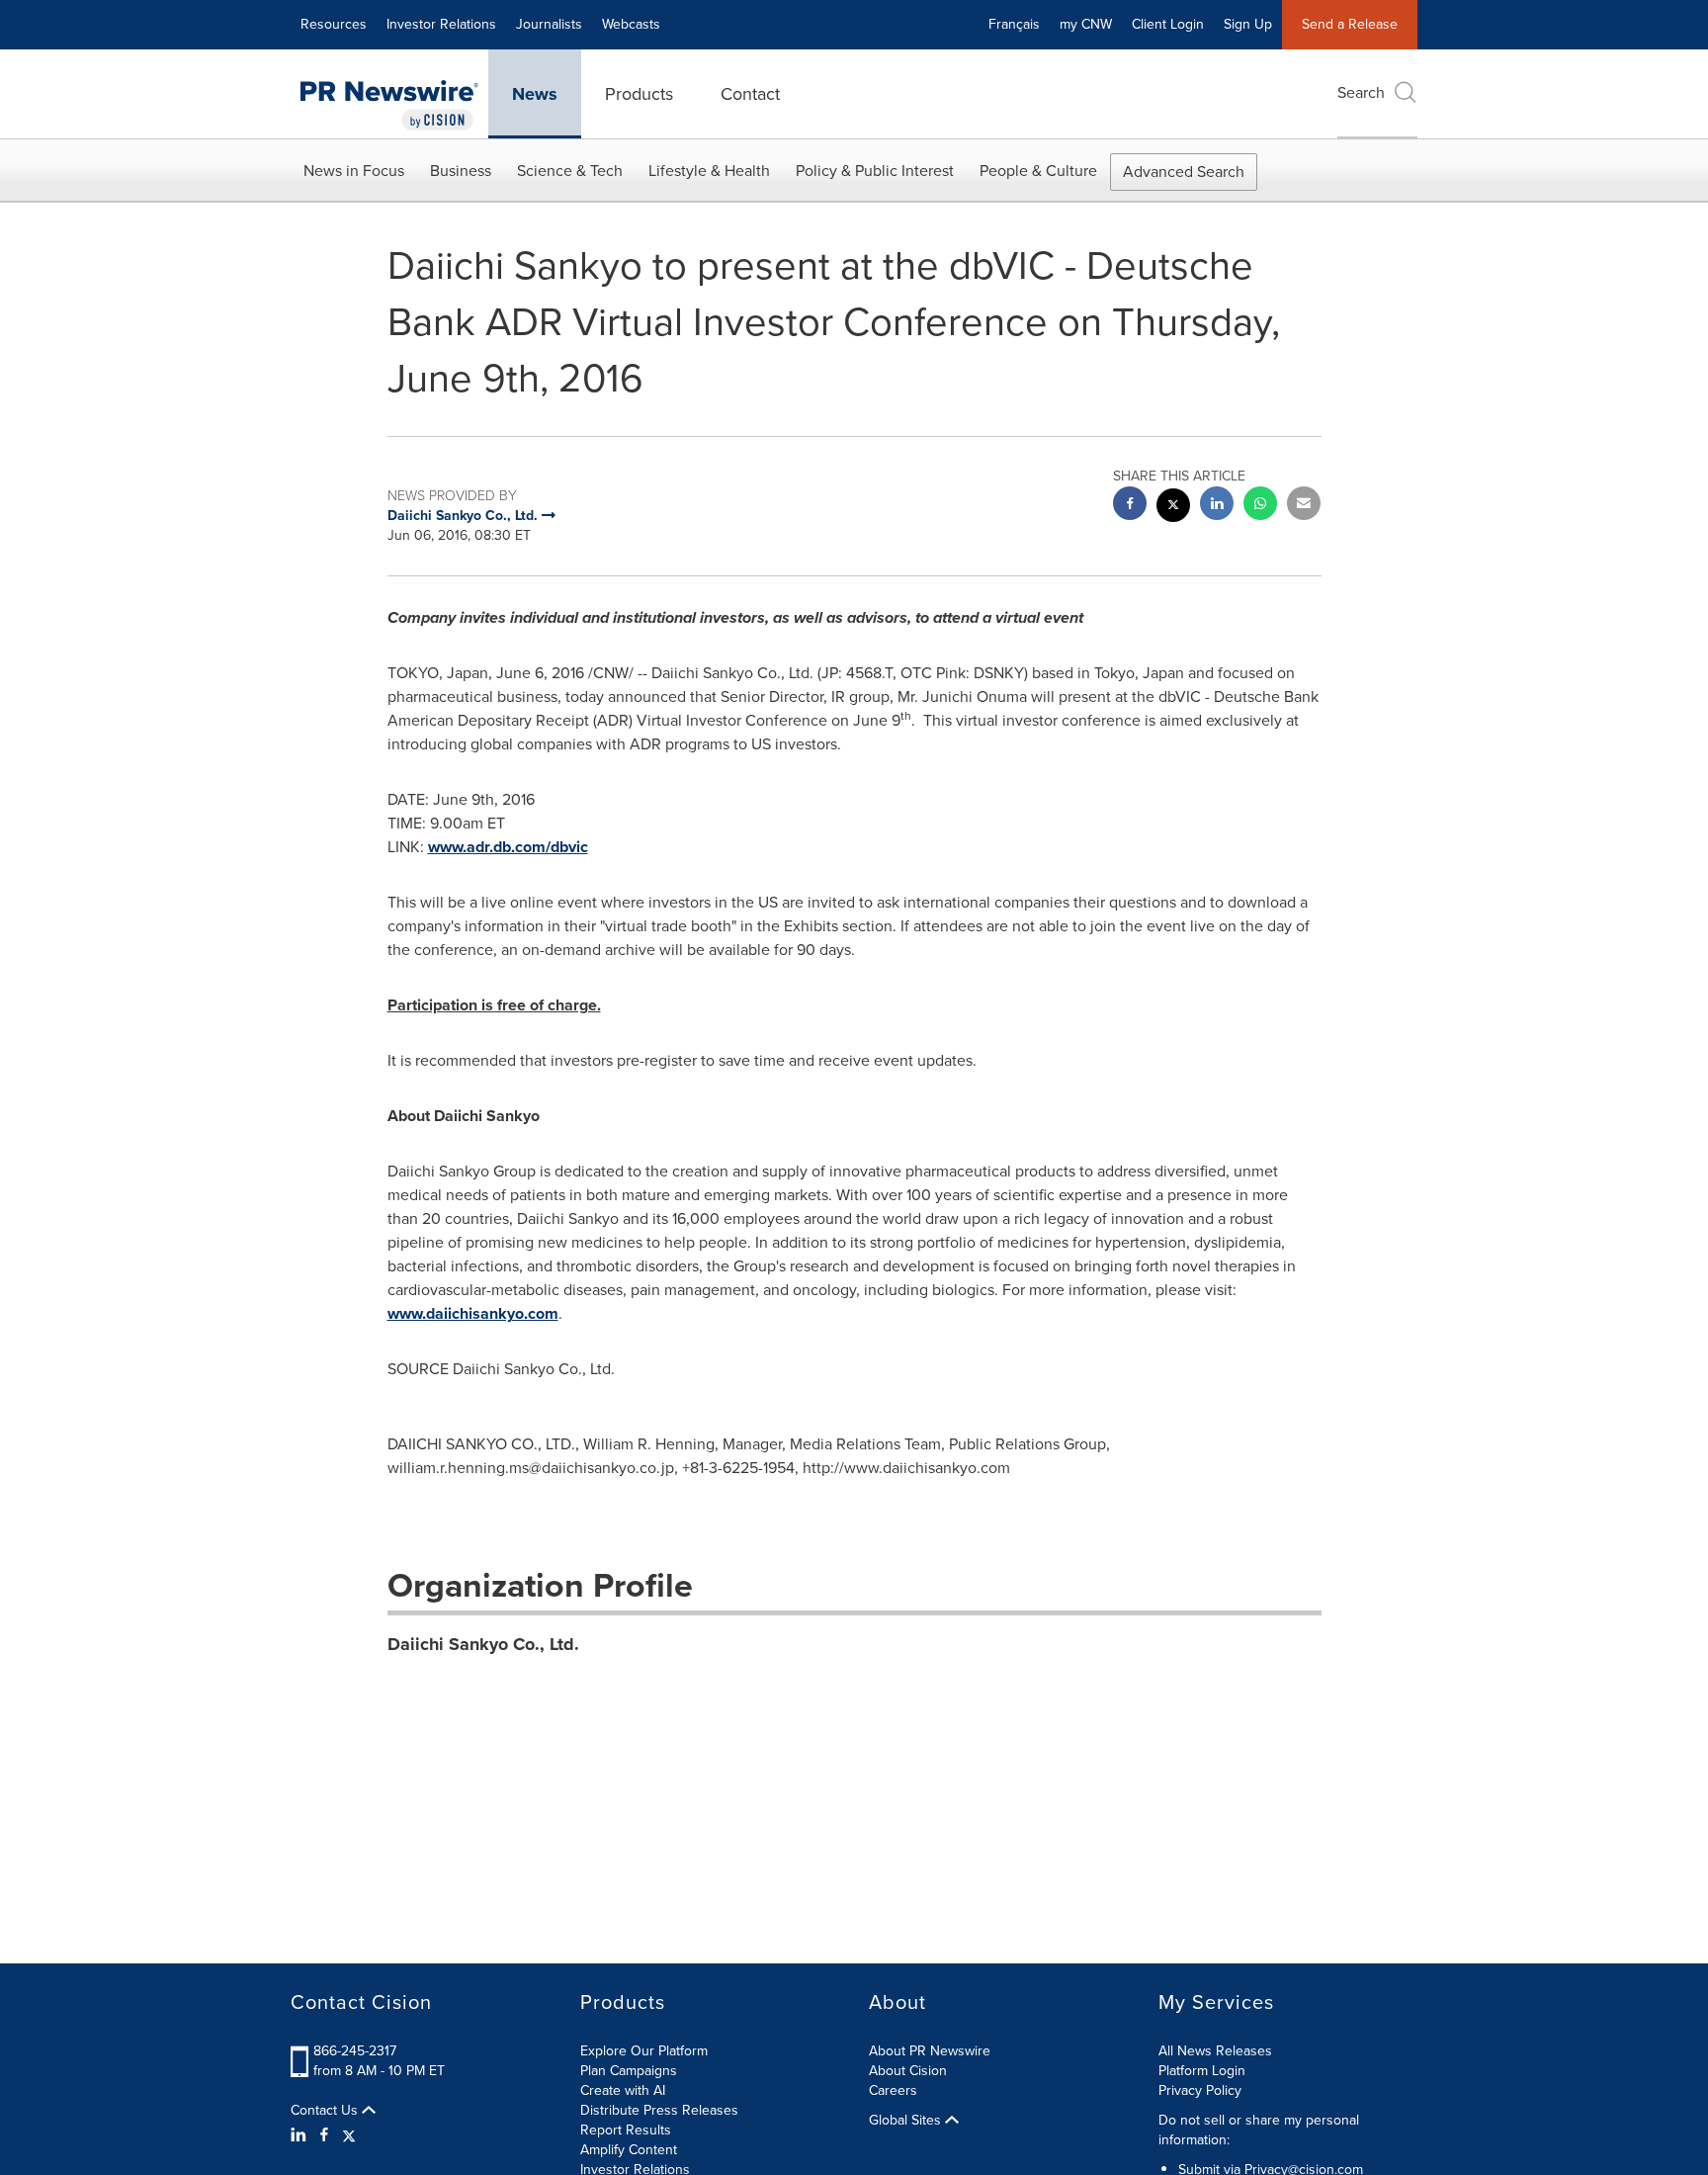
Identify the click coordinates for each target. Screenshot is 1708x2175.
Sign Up (1248, 24)
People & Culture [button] (1038, 171)
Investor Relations (441, 24)
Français (1014, 24)
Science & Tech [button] (570, 171)
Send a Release (1350, 24)
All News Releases (1215, 2051)
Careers (893, 2090)
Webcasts (631, 24)
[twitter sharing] (1173, 508)
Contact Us (326, 2111)
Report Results (626, 2130)
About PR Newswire (930, 2051)
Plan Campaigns (629, 2071)
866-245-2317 (355, 2051)
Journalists (549, 24)
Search (1361, 92)
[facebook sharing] (1130, 506)
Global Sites (907, 2121)
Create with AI (623, 2090)
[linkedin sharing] (1217, 506)
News (535, 94)
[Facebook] (324, 2135)
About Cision (908, 2071)
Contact (750, 94)
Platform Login (1202, 2071)
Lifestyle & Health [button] (709, 171)
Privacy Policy (1200, 2090)
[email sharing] (1304, 506)
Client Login (1168, 24)
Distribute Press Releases (659, 2110)
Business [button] (461, 171)
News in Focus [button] (354, 171)
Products (639, 94)
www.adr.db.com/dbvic (508, 847)
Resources (334, 24)
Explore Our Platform (644, 2051)
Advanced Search (1184, 172)
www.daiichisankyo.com (473, 1313)
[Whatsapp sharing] (1260, 506)
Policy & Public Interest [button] (875, 171)
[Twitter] (349, 2135)
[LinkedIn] (301, 2135)
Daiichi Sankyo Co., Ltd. (483, 1644)
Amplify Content (629, 2150)
